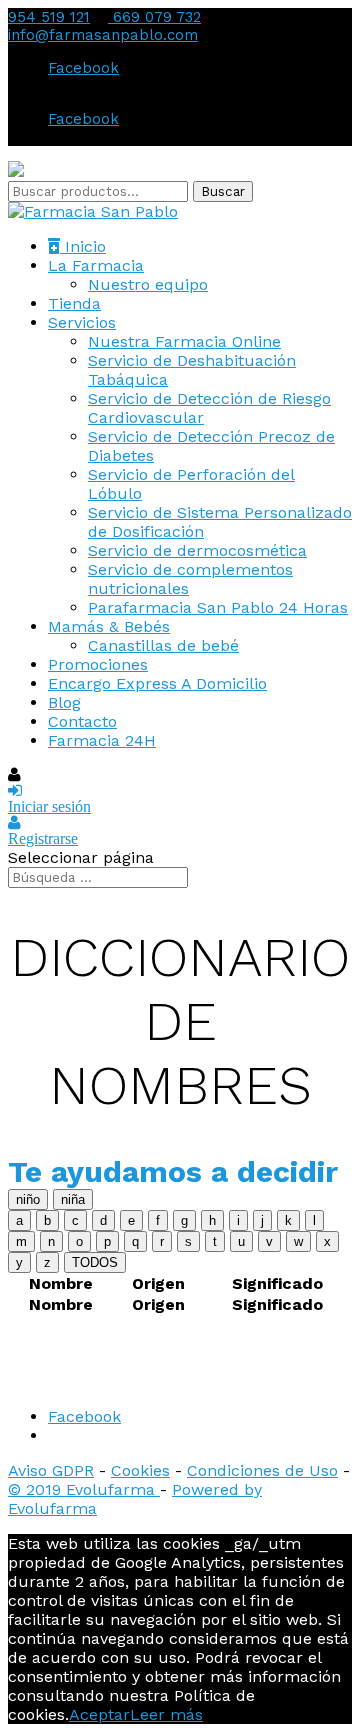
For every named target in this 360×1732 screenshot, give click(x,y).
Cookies (140, 1470)
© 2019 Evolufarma (84, 1489)
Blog (64, 702)
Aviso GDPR (51, 1470)
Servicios (82, 322)
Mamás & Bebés (109, 626)
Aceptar (99, 1714)
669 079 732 (154, 17)
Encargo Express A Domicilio (157, 683)
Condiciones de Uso (262, 1470)
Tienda (74, 303)
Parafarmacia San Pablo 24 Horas (218, 607)
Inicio (83, 246)
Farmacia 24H (102, 740)
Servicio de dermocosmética (197, 550)
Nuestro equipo (148, 284)
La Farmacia (96, 265)
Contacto (82, 721)
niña (73, 1199)
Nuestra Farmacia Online (184, 341)
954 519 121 (49, 17)
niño (28, 1199)
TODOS (95, 1262)
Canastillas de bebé (163, 645)
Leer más (166, 1714)
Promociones (98, 664)
